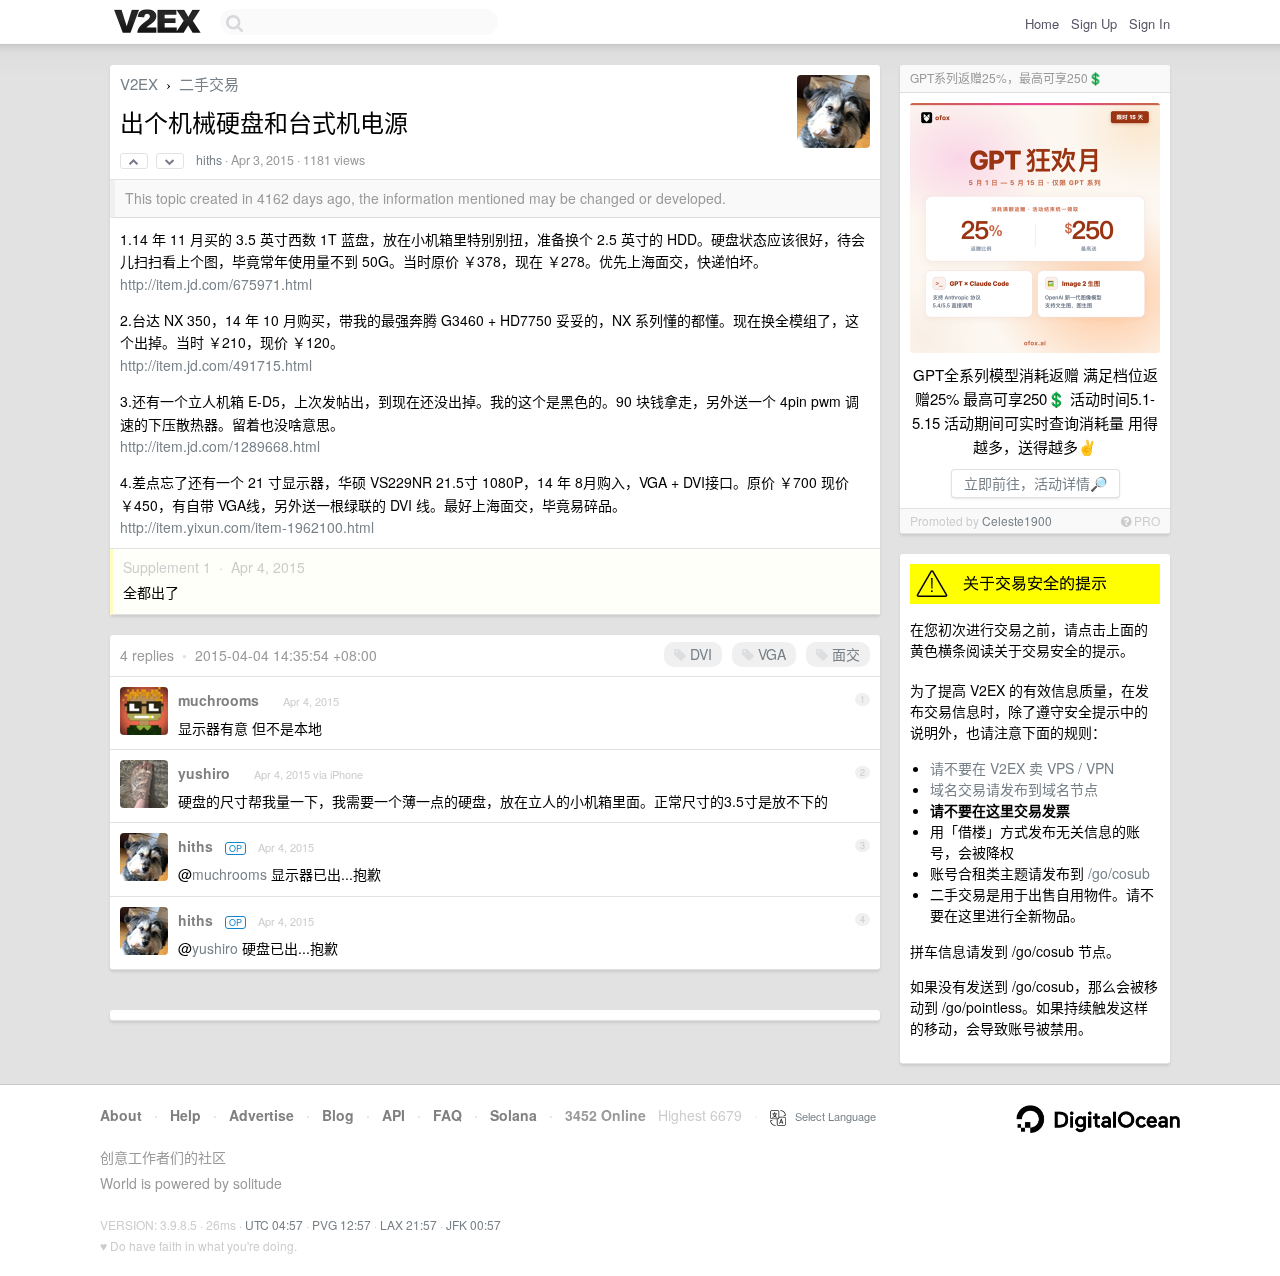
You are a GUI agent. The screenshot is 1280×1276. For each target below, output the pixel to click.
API (393, 1115)
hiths (209, 160)
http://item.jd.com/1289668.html (220, 446)
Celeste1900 (1017, 520)
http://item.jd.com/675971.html (216, 284)
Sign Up (1094, 23)
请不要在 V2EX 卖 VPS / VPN (1022, 768)
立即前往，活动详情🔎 (1035, 483)
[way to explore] (160, 23)
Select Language (831, 1116)
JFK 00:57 (473, 1224)
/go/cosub (1119, 873)
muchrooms (218, 700)
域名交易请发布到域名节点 (1014, 789)
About (121, 1115)
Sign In (1149, 23)
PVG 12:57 (341, 1224)
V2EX (139, 83)
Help (185, 1115)
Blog (338, 1115)
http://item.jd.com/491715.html (216, 365)
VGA (770, 654)
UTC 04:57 (274, 1224)
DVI (699, 654)
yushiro (204, 773)
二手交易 (209, 83)
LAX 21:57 (408, 1224)
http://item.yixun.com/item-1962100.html (247, 527)
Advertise (261, 1115)
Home (1042, 23)
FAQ (447, 1115)
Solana (513, 1115)
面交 (844, 654)
